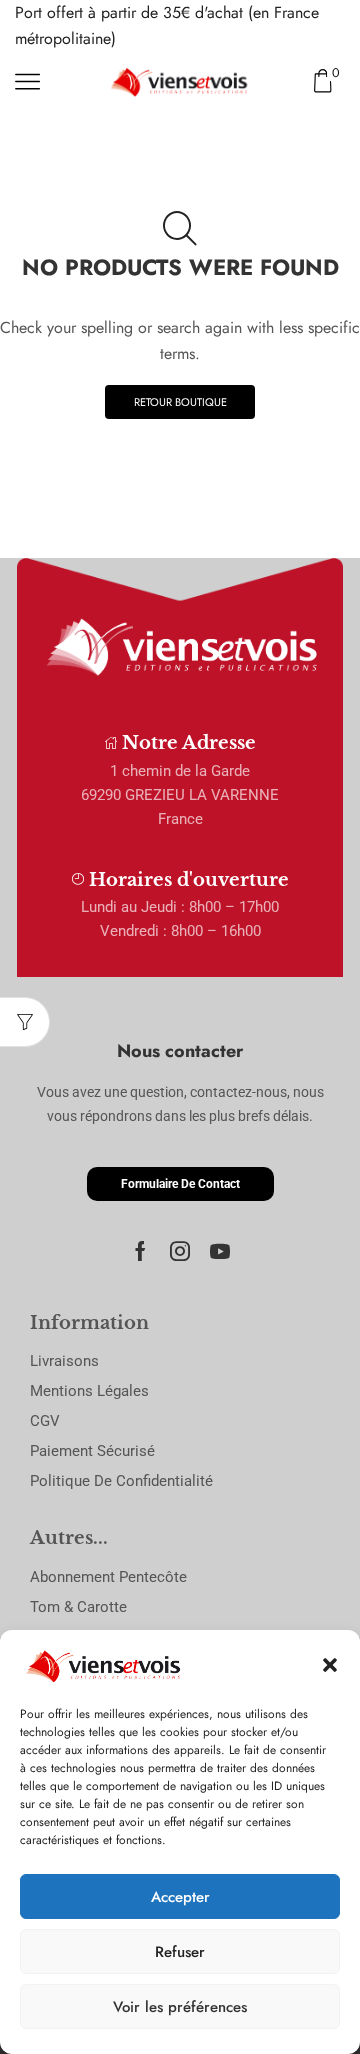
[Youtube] (220, 1251)
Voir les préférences (180, 2007)
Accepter (180, 1897)
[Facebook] (140, 1251)
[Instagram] (180, 1251)
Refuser (180, 1952)
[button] (330, 1665)
